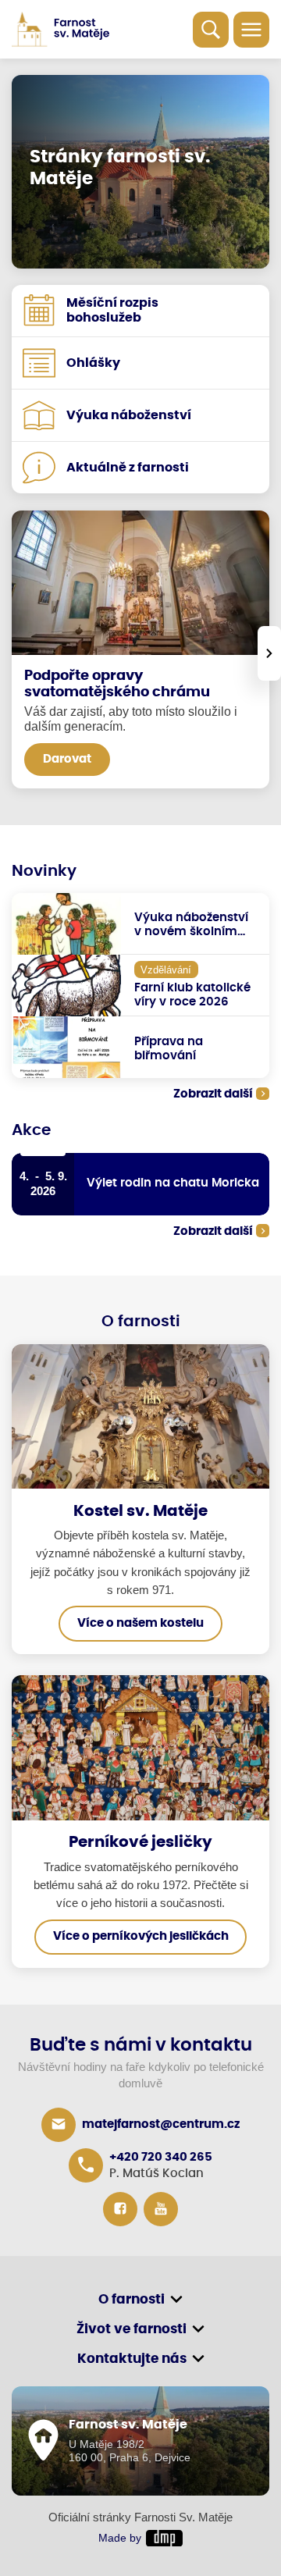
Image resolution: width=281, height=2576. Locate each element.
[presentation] (269, 653)
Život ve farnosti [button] (132, 2329)
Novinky (44, 871)
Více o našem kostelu (140, 1623)
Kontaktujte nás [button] (132, 2359)
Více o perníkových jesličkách (141, 1936)
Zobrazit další (213, 1094)
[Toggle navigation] (251, 30)
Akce (31, 1130)
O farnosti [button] (132, 2299)
